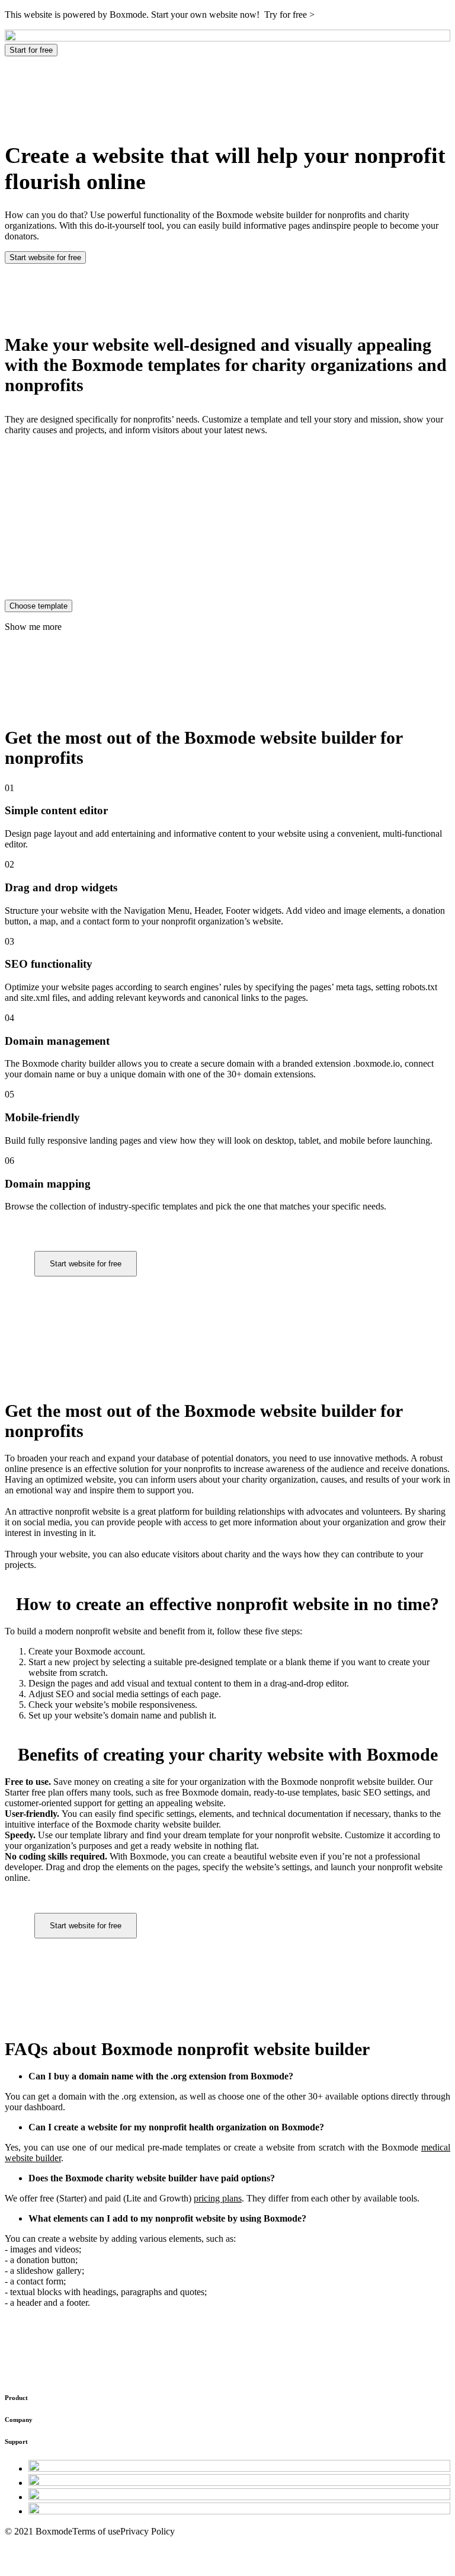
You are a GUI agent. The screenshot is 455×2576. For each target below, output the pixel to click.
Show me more (33, 627)
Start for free (31, 50)
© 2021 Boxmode (39, 2531)
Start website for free (45, 257)
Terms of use (96, 2531)
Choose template (39, 606)
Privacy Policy (148, 2531)
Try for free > (289, 15)
